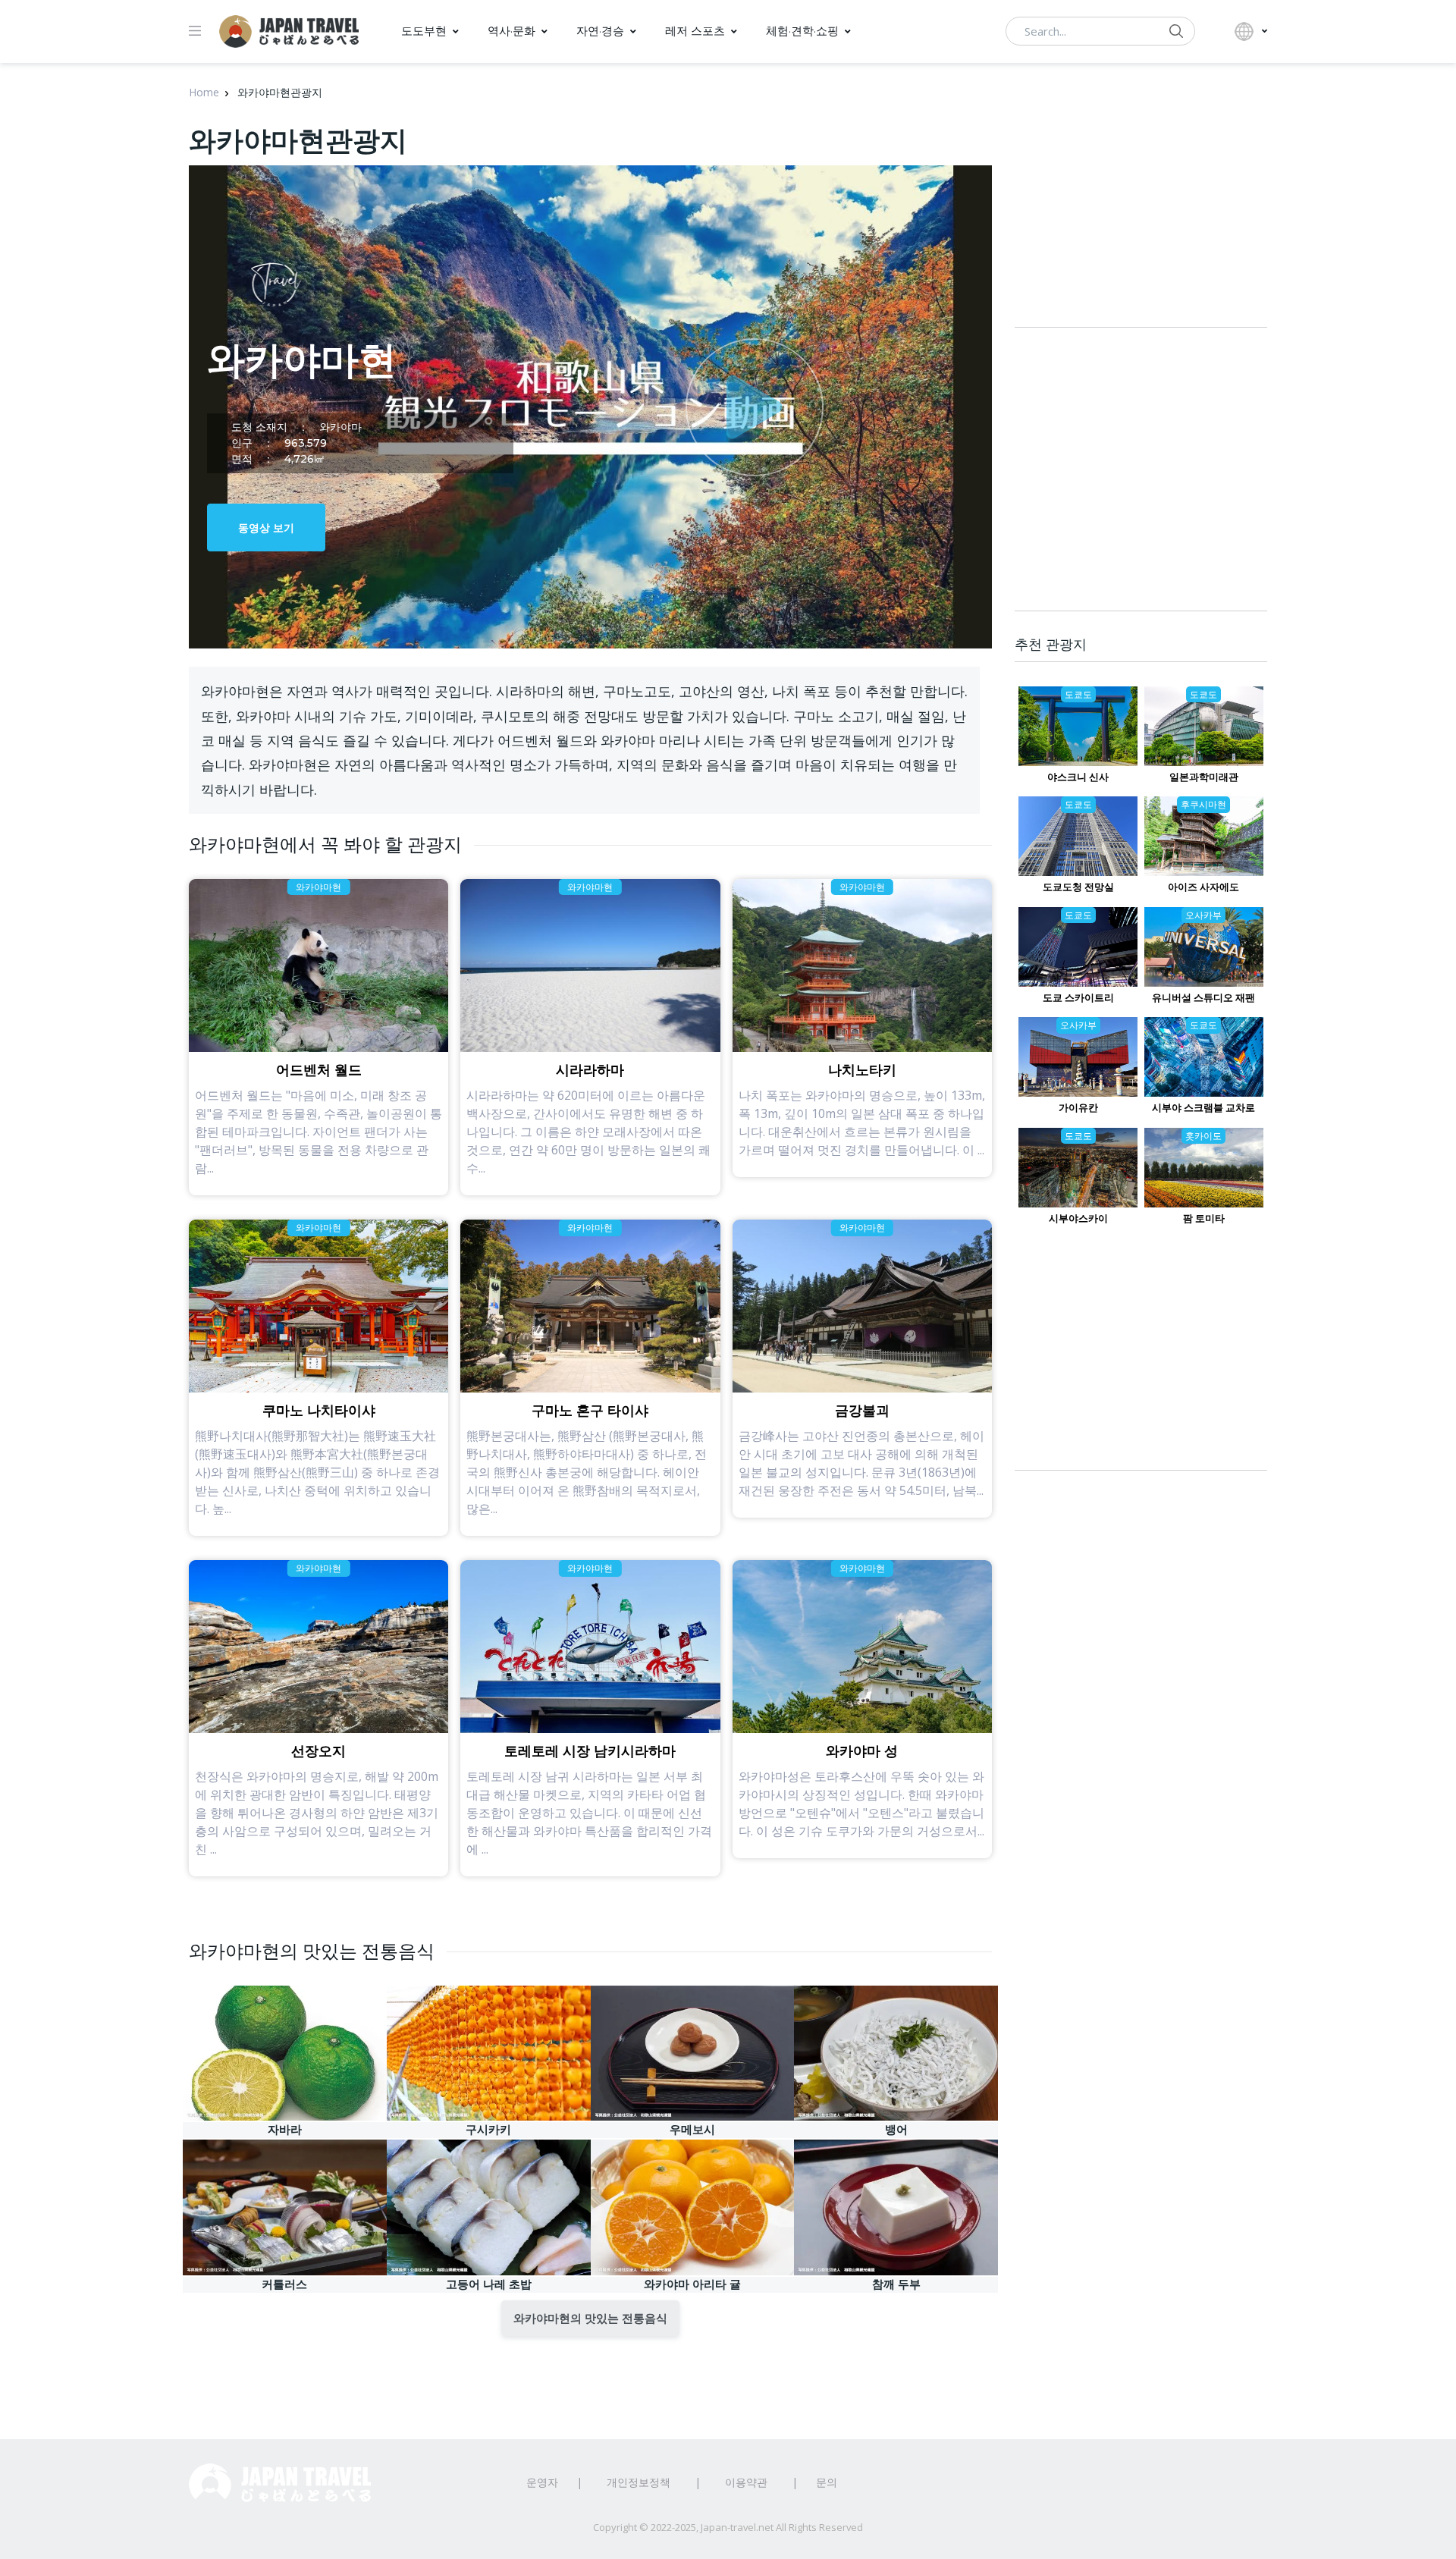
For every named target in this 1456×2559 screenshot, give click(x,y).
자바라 (285, 2129)
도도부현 (424, 31)
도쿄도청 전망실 (1078, 887)
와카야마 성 (862, 1751)
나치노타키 (862, 1070)
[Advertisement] (1141, 1363)
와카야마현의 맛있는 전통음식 (590, 2318)
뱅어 (896, 2129)
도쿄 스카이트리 (1078, 997)
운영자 (542, 2482)
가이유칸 (1078, 1107)
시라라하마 (590, 1070)
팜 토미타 (1204, 1218)
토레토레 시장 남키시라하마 (590, 1751)
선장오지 (318, 1751)
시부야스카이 (1078, 1218)
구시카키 (488, 2129)
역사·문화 (511, 31)
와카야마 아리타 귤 (692, 2284)
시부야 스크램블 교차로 (1203, 1107)
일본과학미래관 (1204, 777)
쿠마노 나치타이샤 (319, 1411)
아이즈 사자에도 (1203, 887)
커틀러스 (284, 2284)
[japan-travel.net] (289, 31)
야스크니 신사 (1078, 777)
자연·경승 (600, 31)
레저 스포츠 (695, 31)
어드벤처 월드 (319, 1070)
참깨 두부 (896, 2284)
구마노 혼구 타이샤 (590, 1411)
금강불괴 (862, 1411)
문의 (827, 2482)
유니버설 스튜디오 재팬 (1203, 997)
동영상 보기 (266, 527)
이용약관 (746, 2482)
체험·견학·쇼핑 (802, 31)
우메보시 (692, 2129)
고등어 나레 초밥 (489, 2284)
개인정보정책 (639, 2482)
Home (204, 92)
